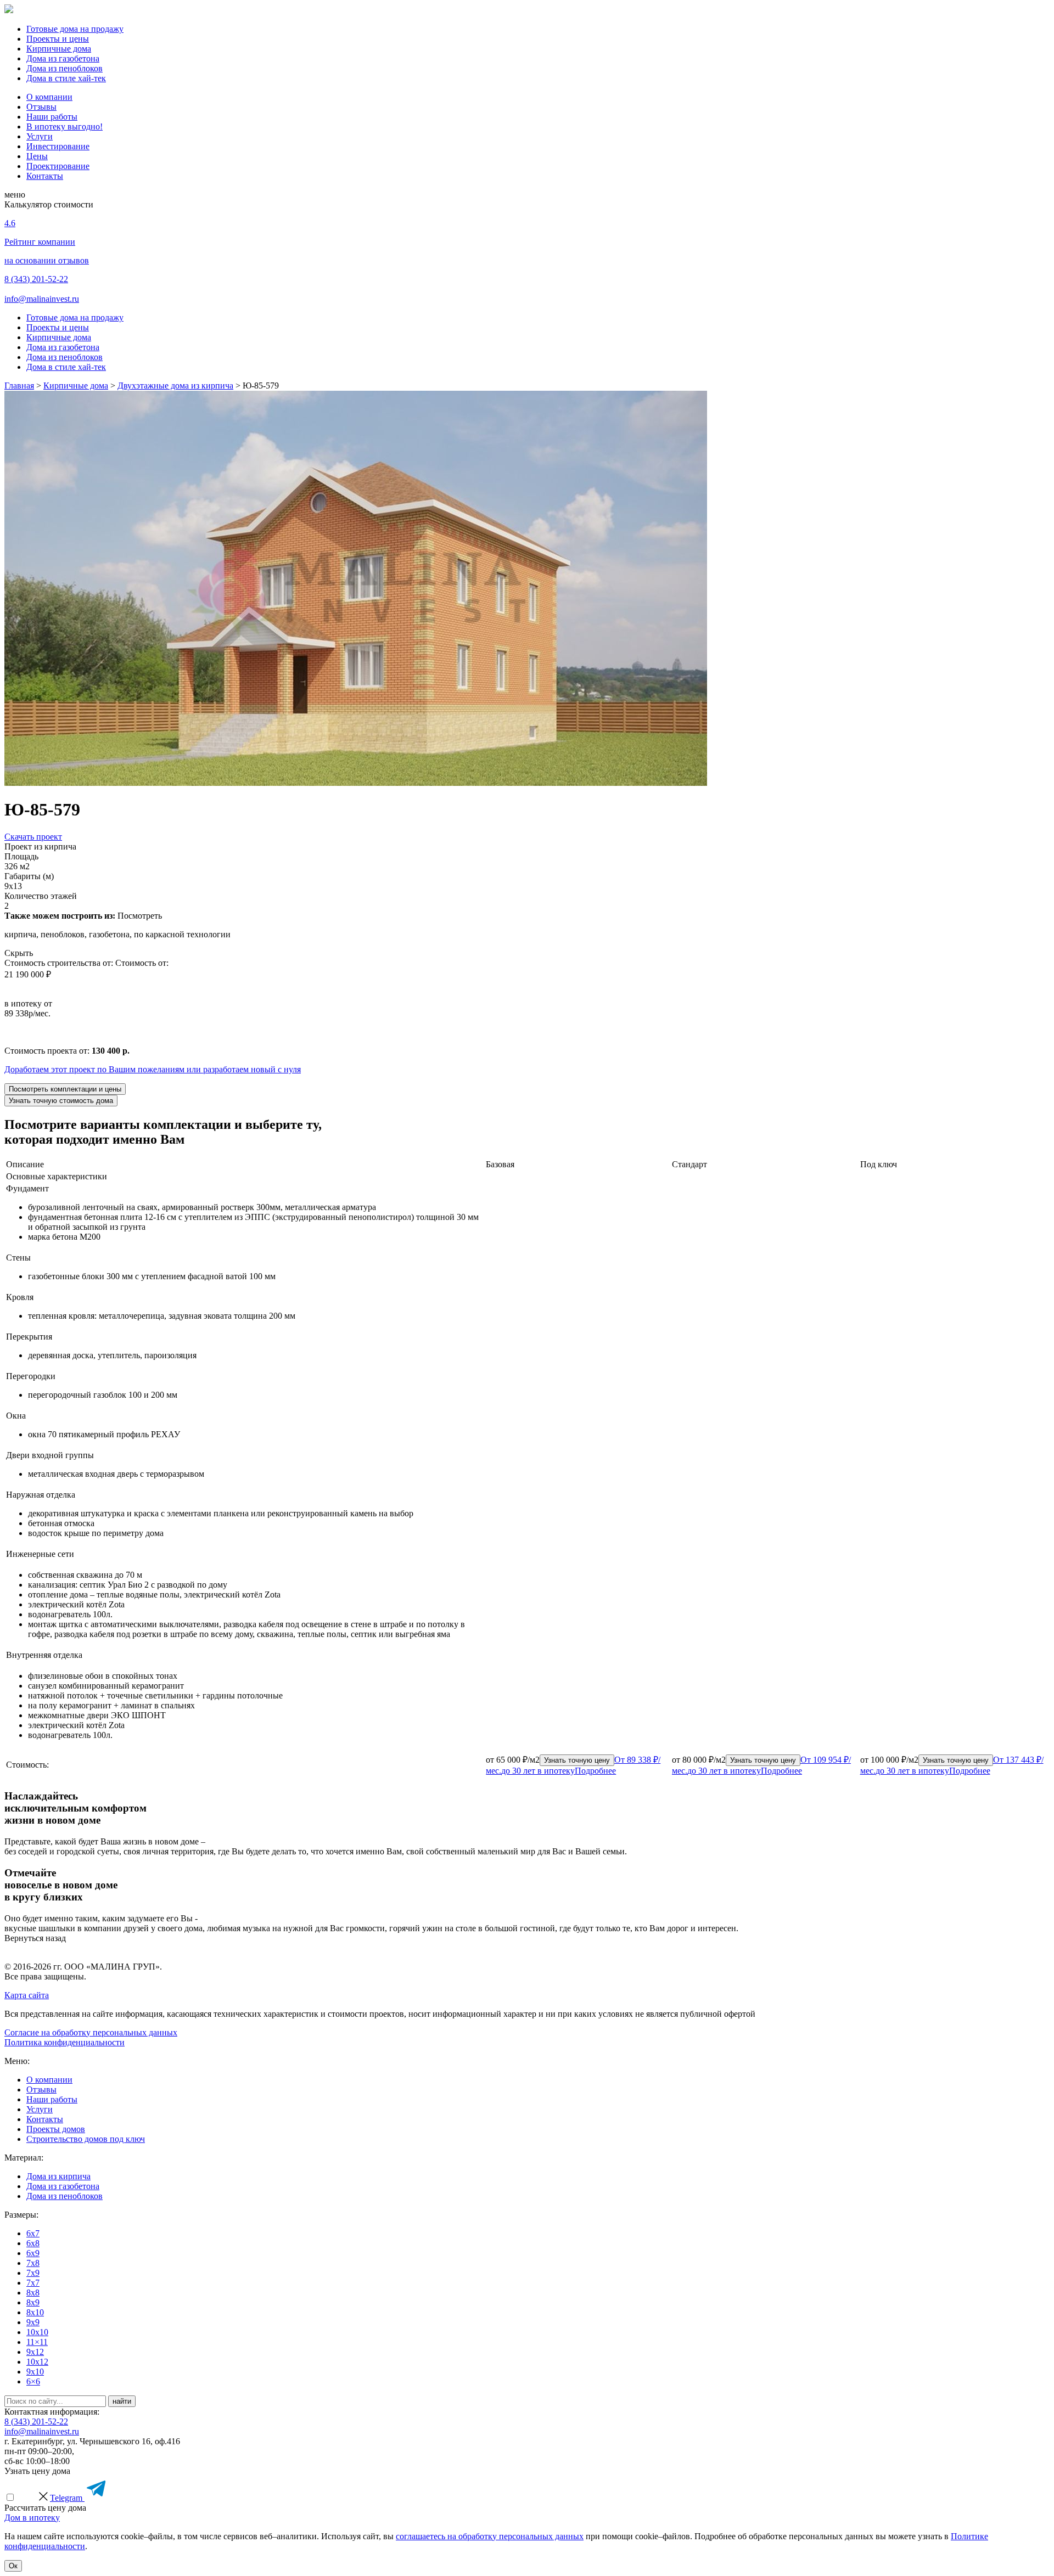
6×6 (33, 2381)
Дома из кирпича (58, 2176)
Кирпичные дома (59, 49)
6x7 (33, 2233)
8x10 (35, 2312)
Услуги (40, 136)
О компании (49, 97)
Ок (13, 2566)
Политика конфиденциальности (65, 2042)
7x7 (33, 2283)
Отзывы (41, 107)
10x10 (37, 2332)
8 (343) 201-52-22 (36, 279)
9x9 (33, 2322)
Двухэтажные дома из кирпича (175, 386)
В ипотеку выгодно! (65, 126)
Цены (37, 156)
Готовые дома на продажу (75, 29)
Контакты (45, 176)
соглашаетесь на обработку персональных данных (490, 2536)
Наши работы (52, 117)
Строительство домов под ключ (86, 2139)
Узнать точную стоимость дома (61, 1101)
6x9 (33, 2253)
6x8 (33, 2243)
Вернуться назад (35, 1938)
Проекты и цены (58, 39)
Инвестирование (58, 146)
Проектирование (58, 166)
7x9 (33, 2273)
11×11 (37, 2342)
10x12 (37, 2362)
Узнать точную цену (577, 1760)
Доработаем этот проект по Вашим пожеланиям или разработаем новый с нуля (153, 1069)
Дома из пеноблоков (65, 68)
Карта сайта (27, 1995)
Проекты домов (56, 2129)
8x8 (33, 2293)
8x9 (33, 2302)
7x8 (33, 2263)
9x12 (35, 2352)
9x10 (35, 2372)
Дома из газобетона (63, 58)
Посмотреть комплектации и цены (65, 1089)
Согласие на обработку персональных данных (91, 2032)
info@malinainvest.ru (42, 299)
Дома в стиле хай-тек (66, 78)
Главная (19, 386)
